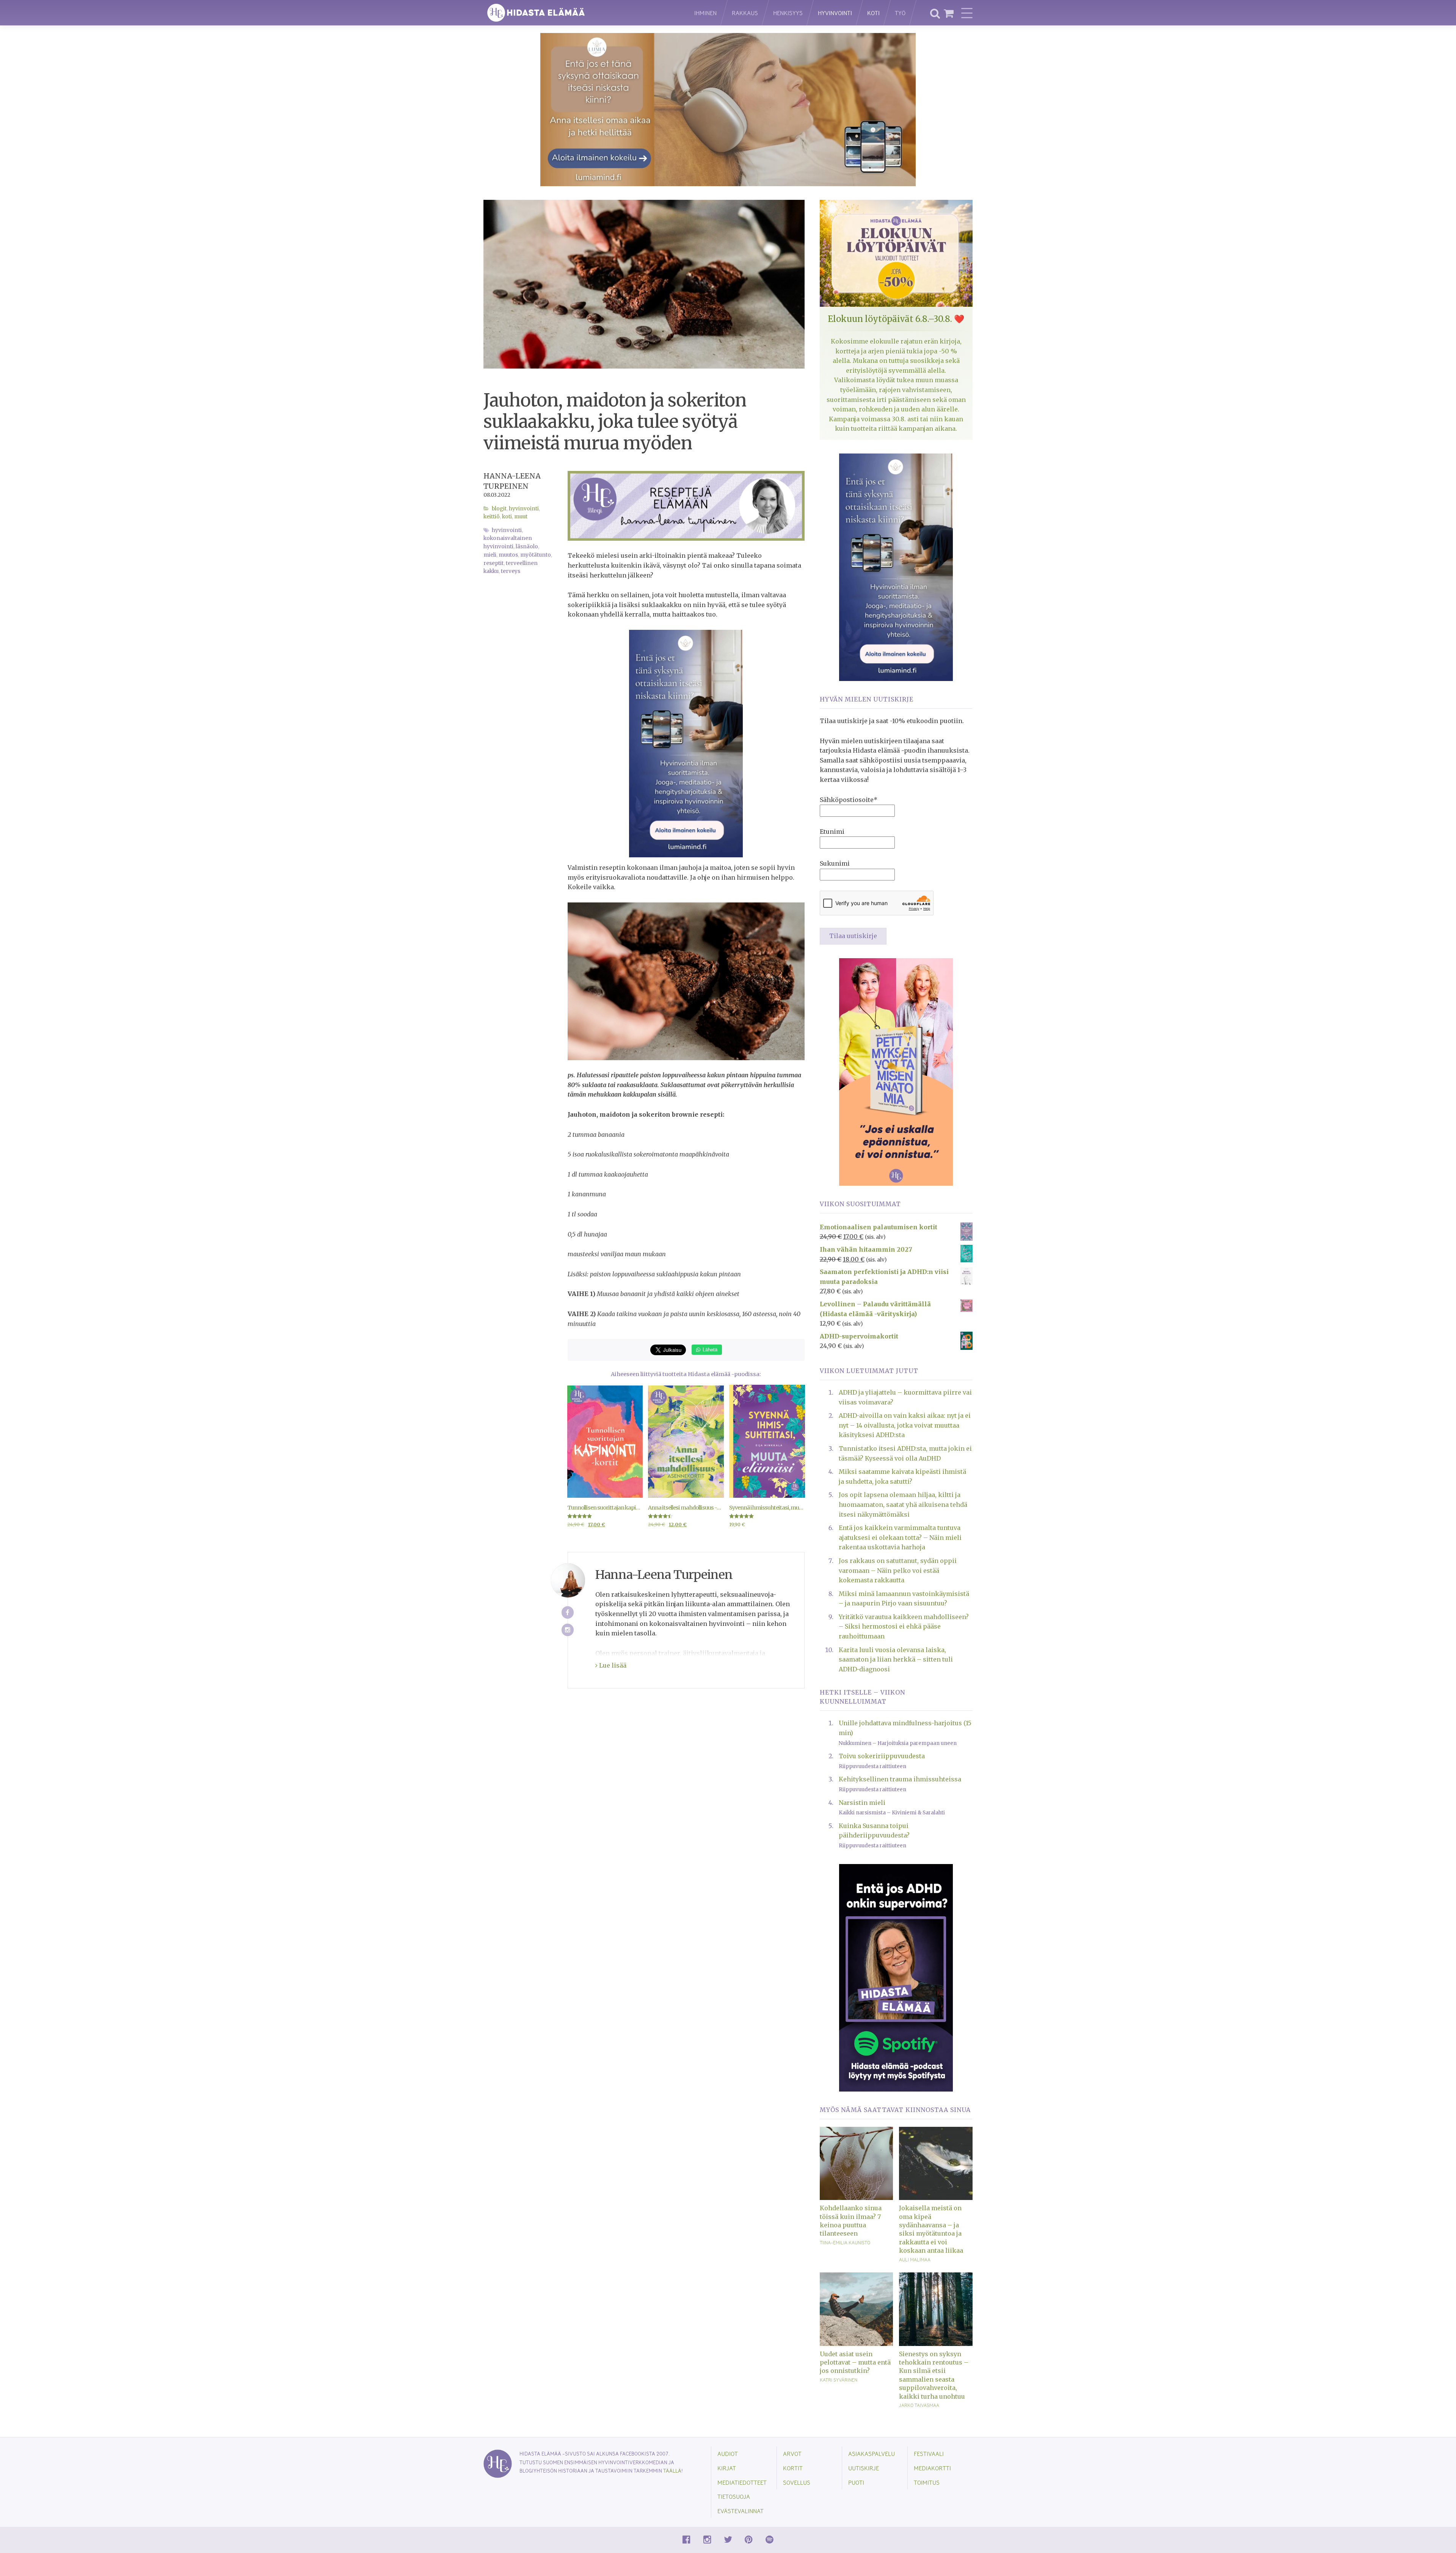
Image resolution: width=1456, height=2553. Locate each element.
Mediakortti (932, 2468)
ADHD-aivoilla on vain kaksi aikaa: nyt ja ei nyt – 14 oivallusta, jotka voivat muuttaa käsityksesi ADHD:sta (905, 1425)
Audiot (728, 2453)
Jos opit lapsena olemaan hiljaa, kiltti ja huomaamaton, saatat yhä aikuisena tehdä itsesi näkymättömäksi (903, 1504)
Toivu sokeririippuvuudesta (882, 1756)
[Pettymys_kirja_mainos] (896, 1071)
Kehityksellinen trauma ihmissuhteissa (900, 1779)
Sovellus (797, 2482)
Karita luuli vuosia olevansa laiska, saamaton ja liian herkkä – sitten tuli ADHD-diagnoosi (896, 1659)
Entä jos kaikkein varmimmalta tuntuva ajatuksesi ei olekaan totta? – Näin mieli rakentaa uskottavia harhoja (900, 1537)
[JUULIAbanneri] (896, 1977)
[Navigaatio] (967, 13)
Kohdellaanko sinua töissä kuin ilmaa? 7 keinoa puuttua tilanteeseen (851, 2221)
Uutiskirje (864, 2468)
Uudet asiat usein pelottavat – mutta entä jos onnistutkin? (855, 2362)
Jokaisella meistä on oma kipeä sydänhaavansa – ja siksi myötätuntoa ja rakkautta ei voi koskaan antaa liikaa (931, 2229)
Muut (521, 517)
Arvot (792, 2453)
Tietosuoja (734, 2496)
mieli (490, 555)
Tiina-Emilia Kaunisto (845, 2242)
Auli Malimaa (915, 2260)
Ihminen (705, 13)
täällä (672, 2471)
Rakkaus (745, 13)
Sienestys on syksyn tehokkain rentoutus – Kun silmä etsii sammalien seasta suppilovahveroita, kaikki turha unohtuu (934, 2375)
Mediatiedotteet (742, 2482)
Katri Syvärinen (839, 2380)
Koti (873, 13)
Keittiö (492, 517)
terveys (511, 571)
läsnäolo (527, 547)
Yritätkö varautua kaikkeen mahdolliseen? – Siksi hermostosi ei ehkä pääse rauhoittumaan (904, 1626)
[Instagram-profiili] (568, 1630)
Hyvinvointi (835, 13)
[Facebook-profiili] (568, 1612)
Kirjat (727, 2468)
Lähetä (709, 1349)
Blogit (499, 509)
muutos (508, 555)
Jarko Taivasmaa (919, 2405)
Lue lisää (612, 1665)
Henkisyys (788, 13)
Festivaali (929, 2453)
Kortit (793, 2468)
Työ (900, 13)
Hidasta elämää (581, 13)
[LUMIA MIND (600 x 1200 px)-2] (686, 743)
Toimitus (927, 2482)
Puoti (856, 2482)
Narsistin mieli (862, 1803)
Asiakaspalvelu (872, 2453)
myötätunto (536, 555)
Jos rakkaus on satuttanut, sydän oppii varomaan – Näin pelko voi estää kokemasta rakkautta (898, 1570)
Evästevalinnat (741, 2511)
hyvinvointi (507, 530)
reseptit (493, 563)
